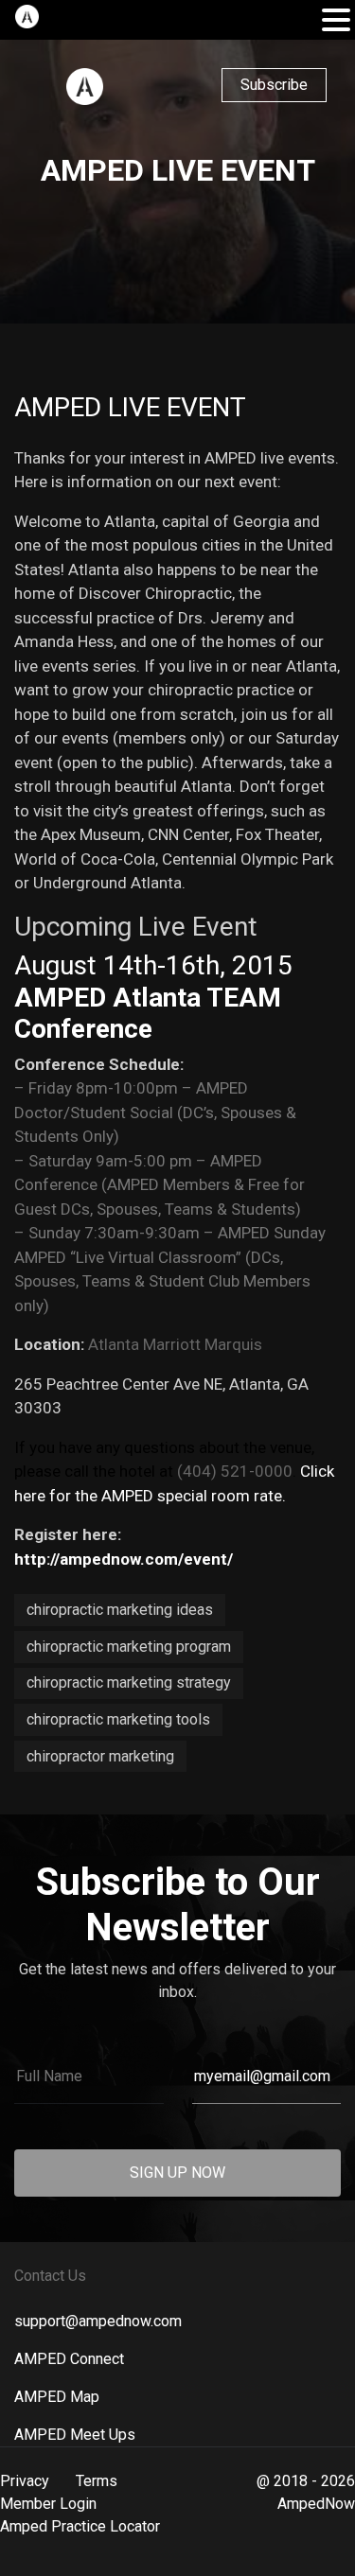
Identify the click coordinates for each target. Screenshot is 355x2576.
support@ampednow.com (98, 2321)
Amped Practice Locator (80, 2526)
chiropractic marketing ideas (120, 1610)
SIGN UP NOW (177, 2173)
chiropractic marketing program (129, 1647)
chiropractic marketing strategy (129, 1682)
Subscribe (274, 85)
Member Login (48, 2504)
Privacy (25, 2481)
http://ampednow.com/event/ (124, 1559)
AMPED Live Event (130, 407)
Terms (97, 2481)
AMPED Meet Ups (75, 2435)
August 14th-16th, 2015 (153, 965)
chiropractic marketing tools (118, 1719)
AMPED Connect (69, 2359)
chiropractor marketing (100, 1756)
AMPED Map (57, 2397)
